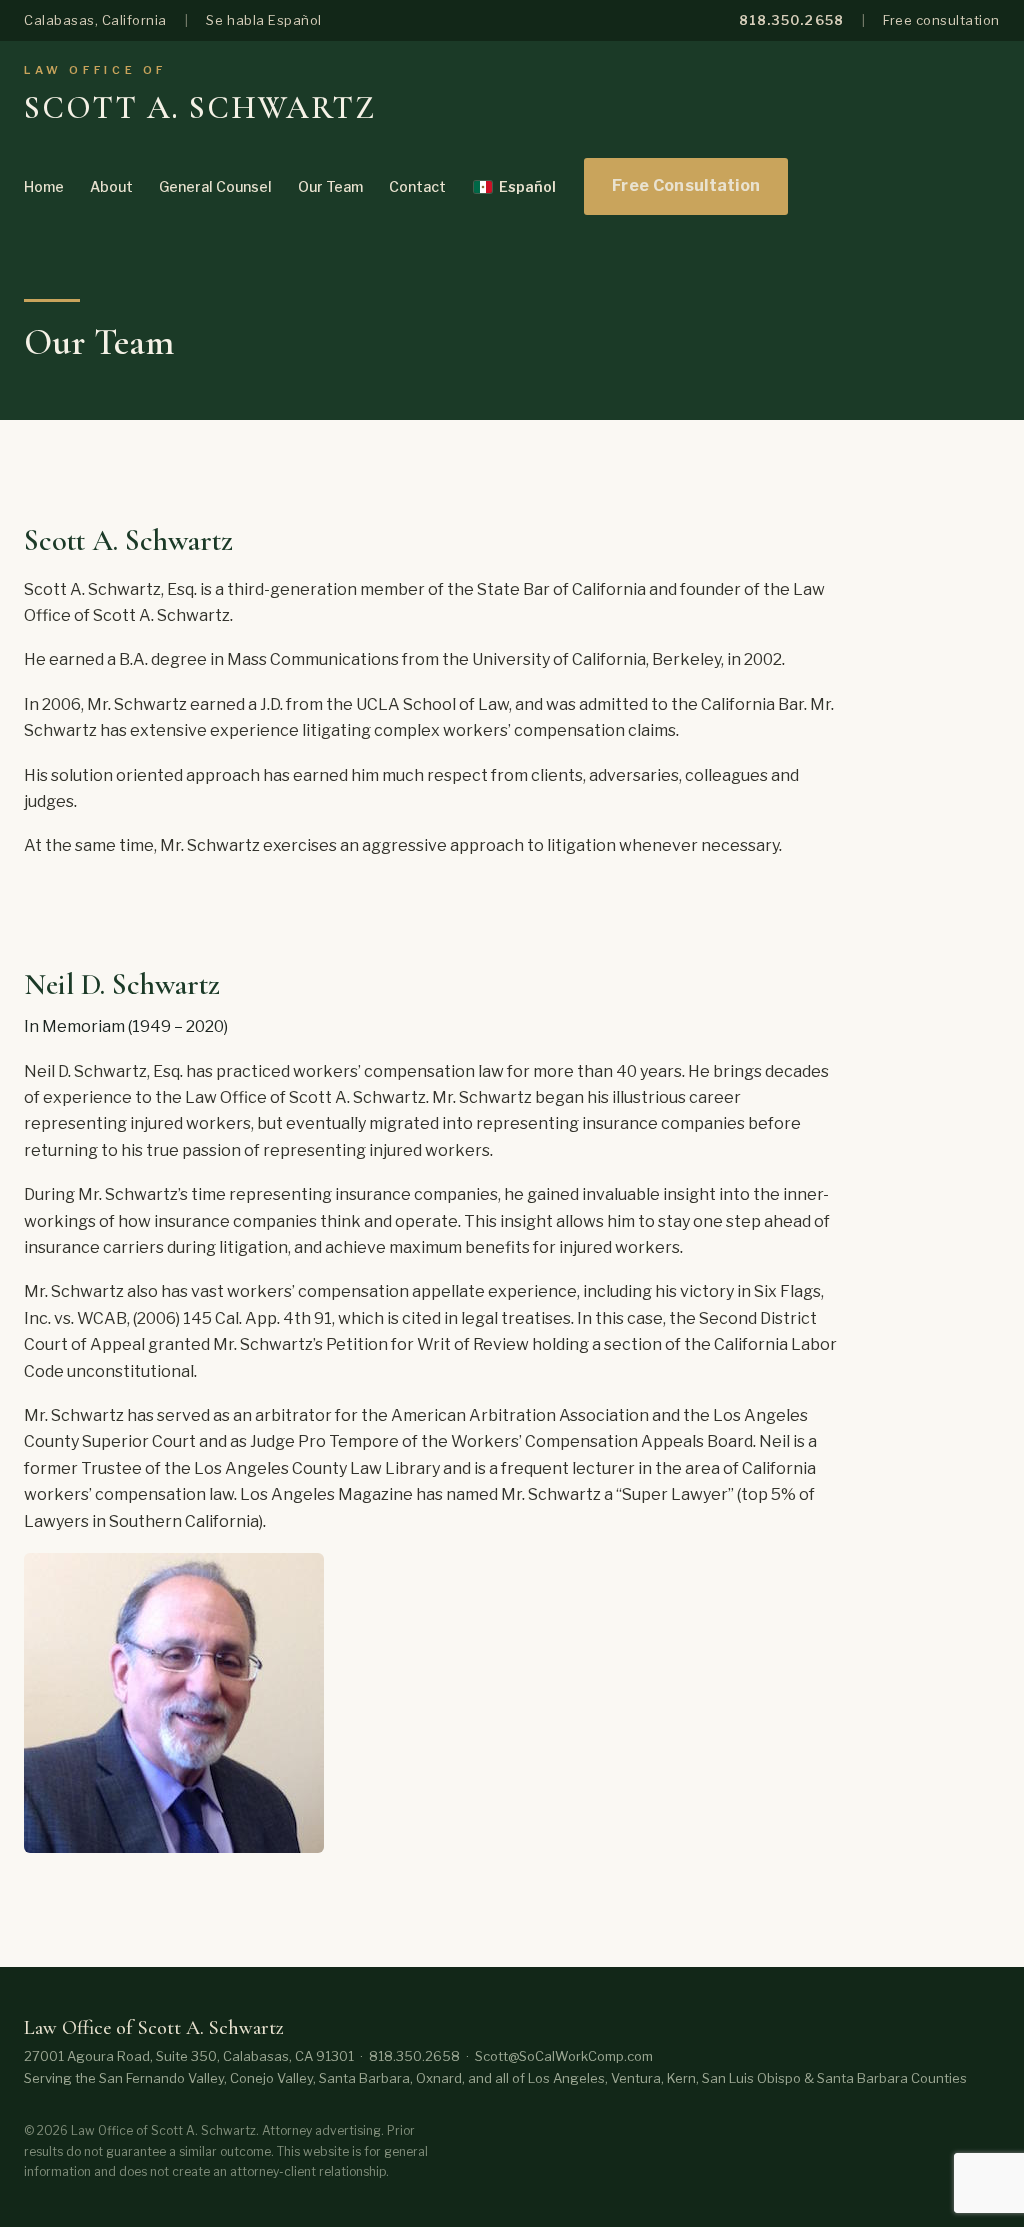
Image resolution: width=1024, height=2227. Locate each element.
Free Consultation (686, 185)
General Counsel (215, 186)
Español (527, 186)
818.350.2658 (791, 20)
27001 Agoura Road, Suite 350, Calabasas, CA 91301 (189, 2056)
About (111, 186)
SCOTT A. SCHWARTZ (200, 107)
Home (44, 186)
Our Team (330, 186)
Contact (417, 186)
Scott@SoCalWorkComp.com (564, 2056)
